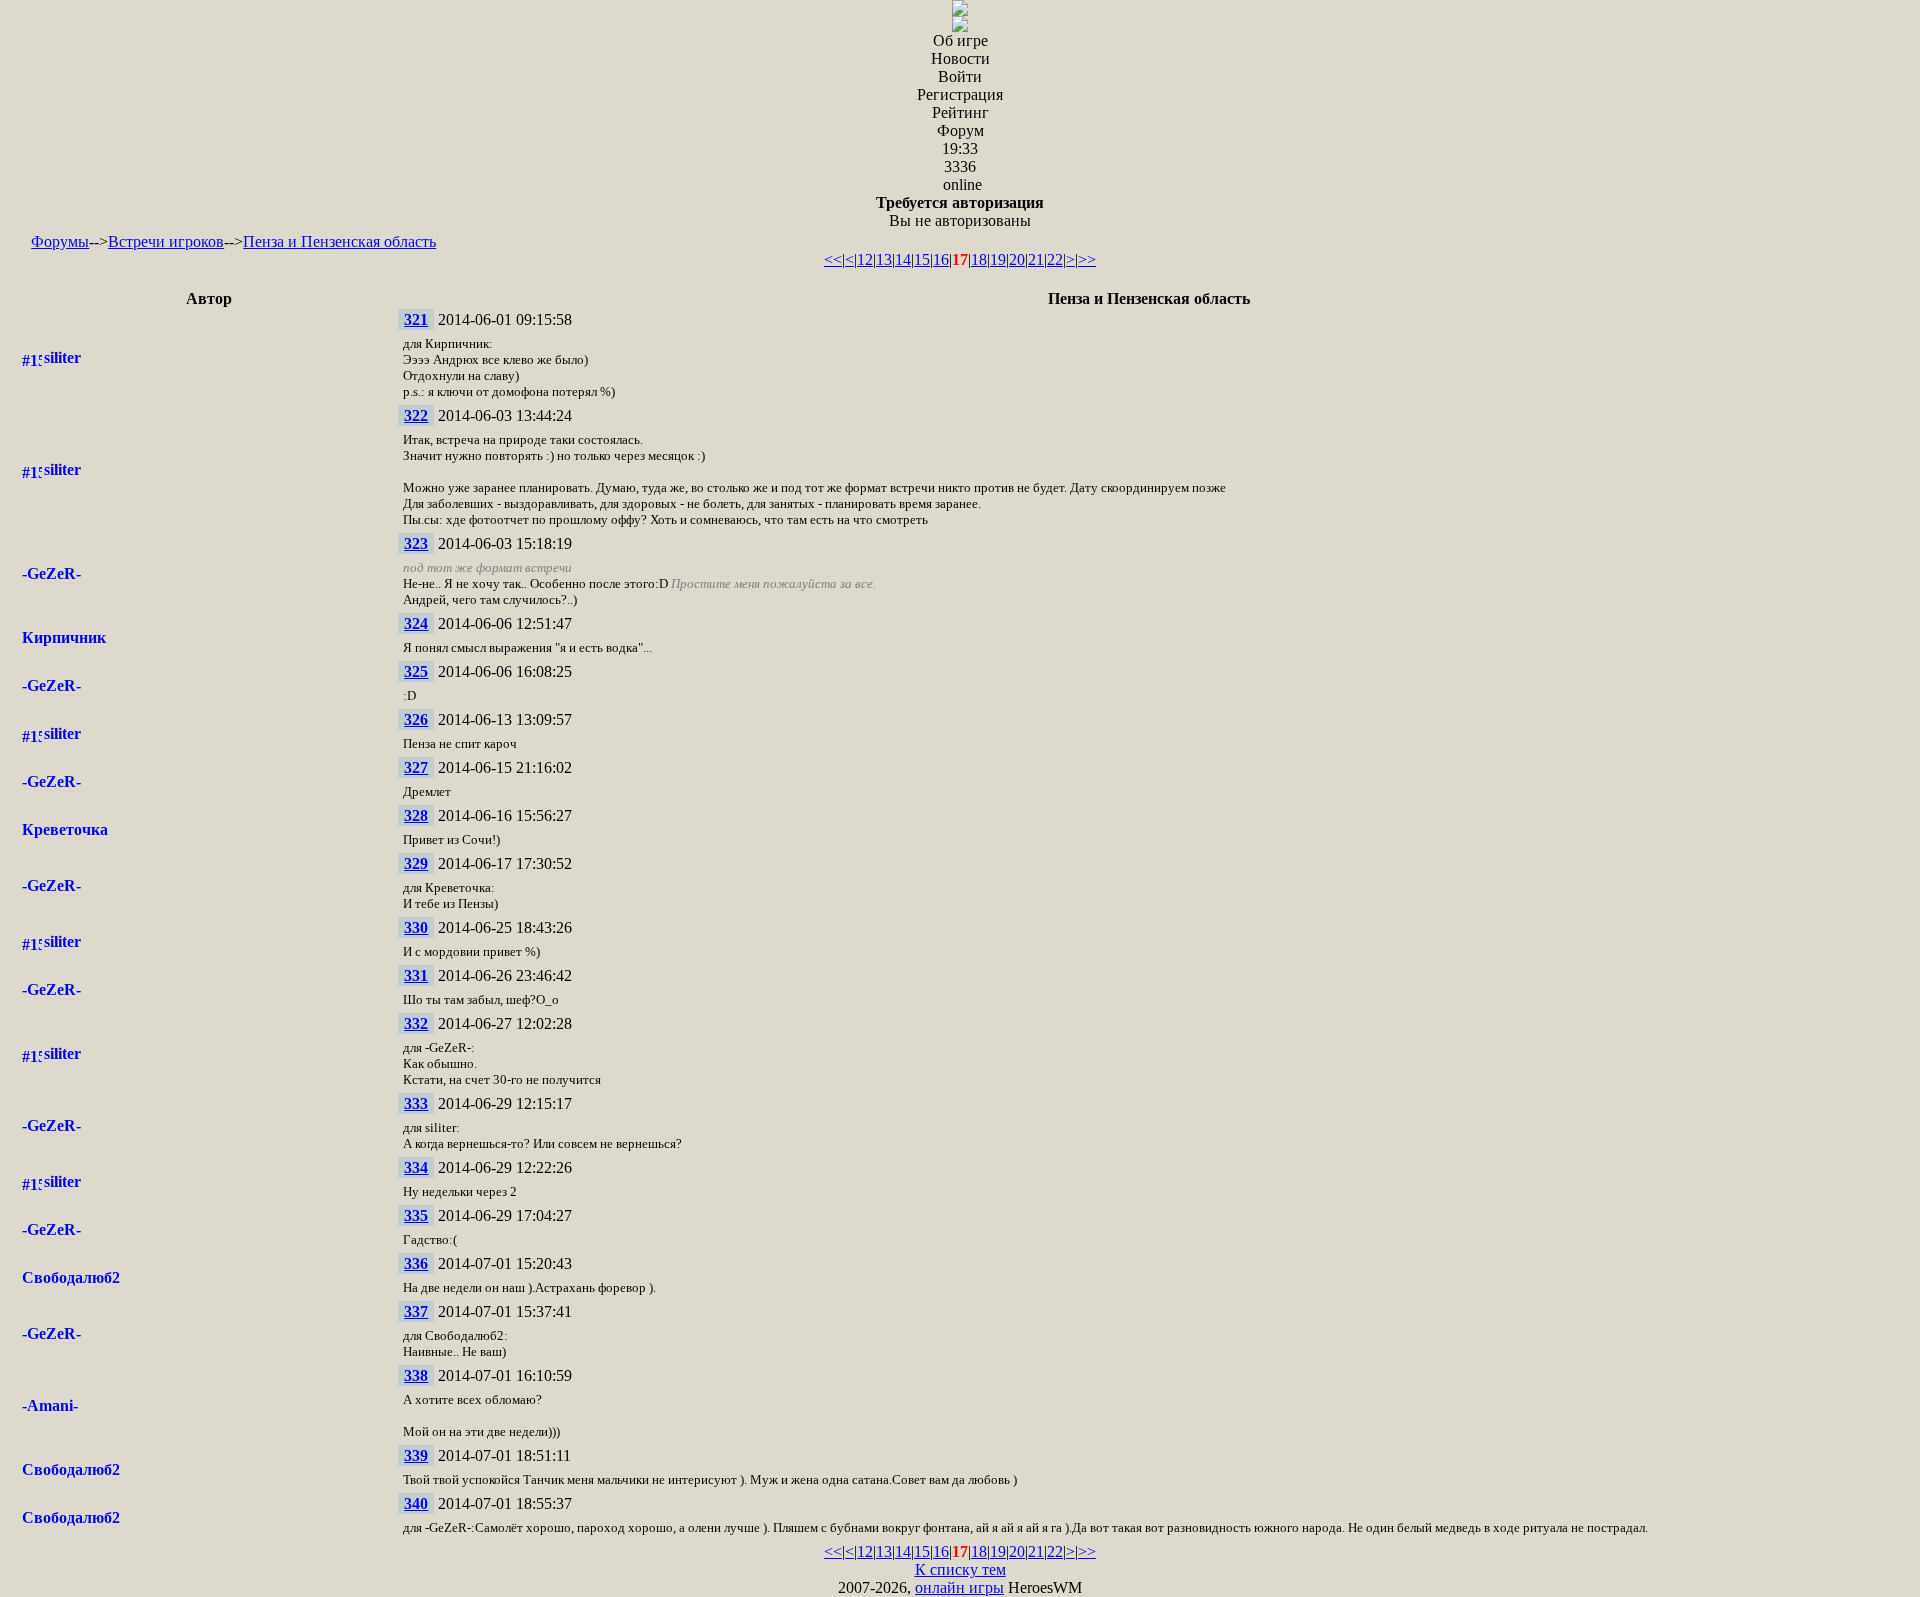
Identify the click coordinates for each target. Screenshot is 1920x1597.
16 (941, 259)
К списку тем (960, 1569)
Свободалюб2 (71, 1277)
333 (416, 1103)
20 (1017, 259)
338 (416, 1375)
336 (416, 1263)
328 (416, 815)
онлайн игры (959, 1587)
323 (416, 543)
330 (416, 927)
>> (1087, 259)
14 (903, 259)
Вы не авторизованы (960, 211)
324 (416, 623)
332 (416, 1023)
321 (416, 319)
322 (416, 415)
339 (416, 1455)
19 (998, 259)
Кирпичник (64, 637)
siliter (62, 357)
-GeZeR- (51, 573)
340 (416, 1503)
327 (416, 767)
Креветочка (65, 829)
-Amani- (50, 1405)
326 (416, 719)
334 (416, 1167)
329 (416, 863)
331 (416, 975)
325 (416, 671)
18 (979, 259)
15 (922, 259)
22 (1055, 259)
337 (416, 1311)
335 (416, 1215)
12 (865, 259)
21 (1036, 259)
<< (833, 259)
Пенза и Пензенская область (339, 241)
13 (884, 259)
